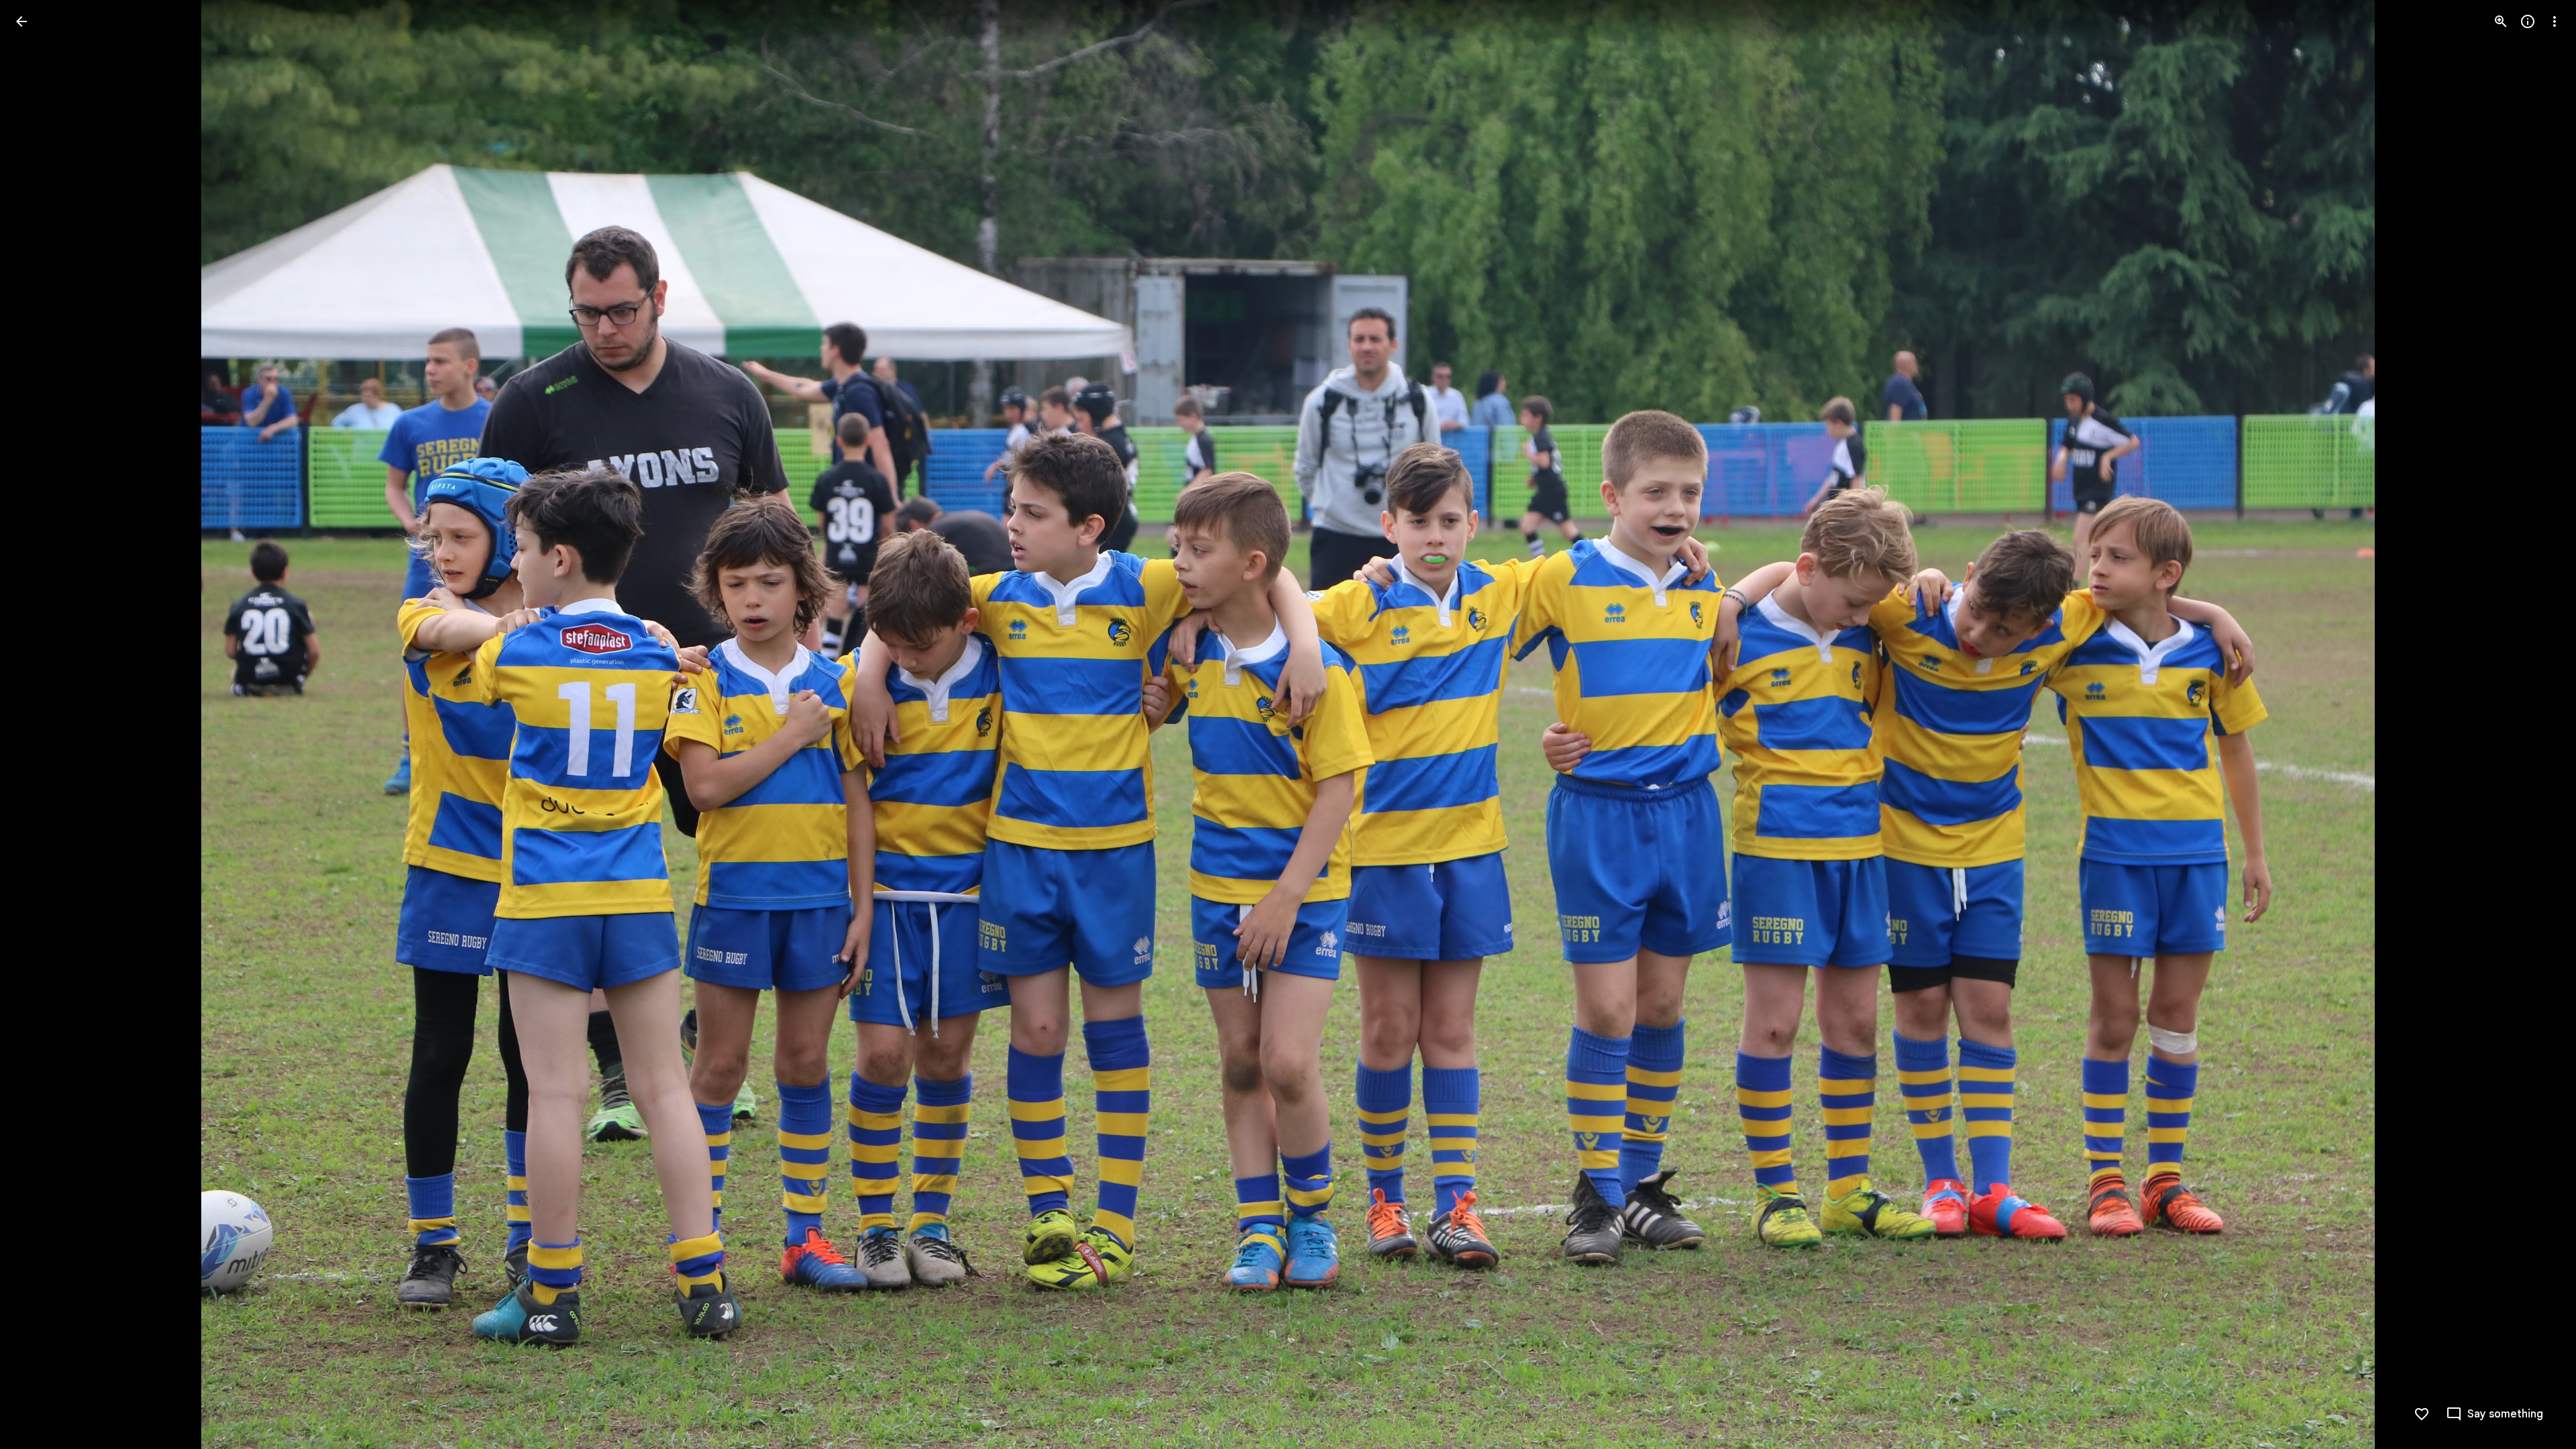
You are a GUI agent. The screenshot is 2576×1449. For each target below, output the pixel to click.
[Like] (2422, 1414)
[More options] (2555, 21)
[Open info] (2528, 21)
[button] (38, 724)
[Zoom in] (2501, 21)
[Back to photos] (21, 21)
